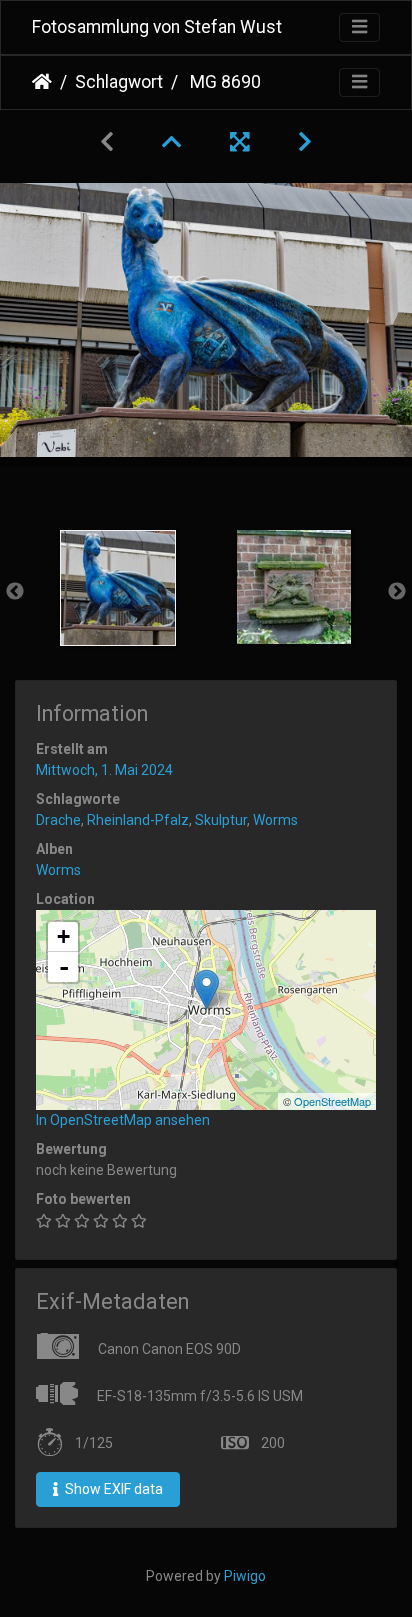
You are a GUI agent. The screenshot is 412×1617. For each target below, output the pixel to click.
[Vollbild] (240, 142)
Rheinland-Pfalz (138, 820)
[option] (118, 588)
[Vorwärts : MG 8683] (305, 142)
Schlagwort (119, 82)
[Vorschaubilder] (172, 142)
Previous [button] (15, 592)
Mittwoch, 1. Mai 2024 (104, 770)
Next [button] (397, 592)
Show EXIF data (112, 1489)
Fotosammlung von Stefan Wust (157, 27)
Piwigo (245, 1576)
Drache (58, 820)
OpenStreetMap (332, 1101)
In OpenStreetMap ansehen (123, 1120)
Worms (275, 820)
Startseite (42, 82)
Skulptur (221, 820)
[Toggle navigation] (359, 27)
